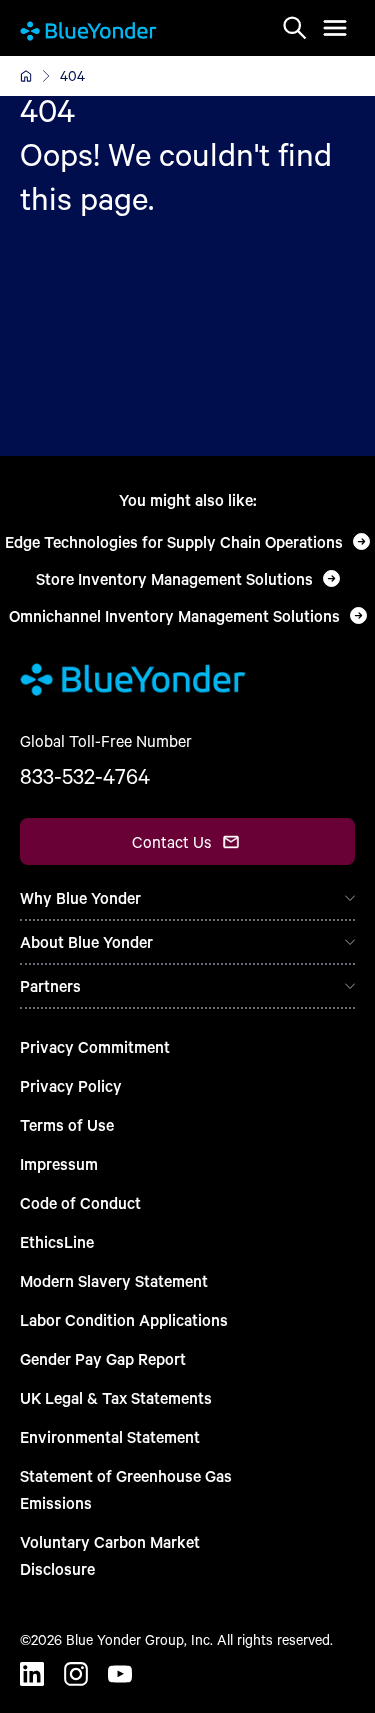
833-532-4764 (85, 776)
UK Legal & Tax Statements (116, 1397)
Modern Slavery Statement (114, 1280)
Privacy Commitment (95, 1046)
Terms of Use (67, 1124)
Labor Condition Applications (124, 1319)
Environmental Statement (110, 1436)
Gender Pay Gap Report (103, 1358)
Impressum (59, 1163)
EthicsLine (57, 1241)
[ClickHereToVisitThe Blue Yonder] (26, 76)
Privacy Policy (71, 1085)
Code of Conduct (80, 1202)
